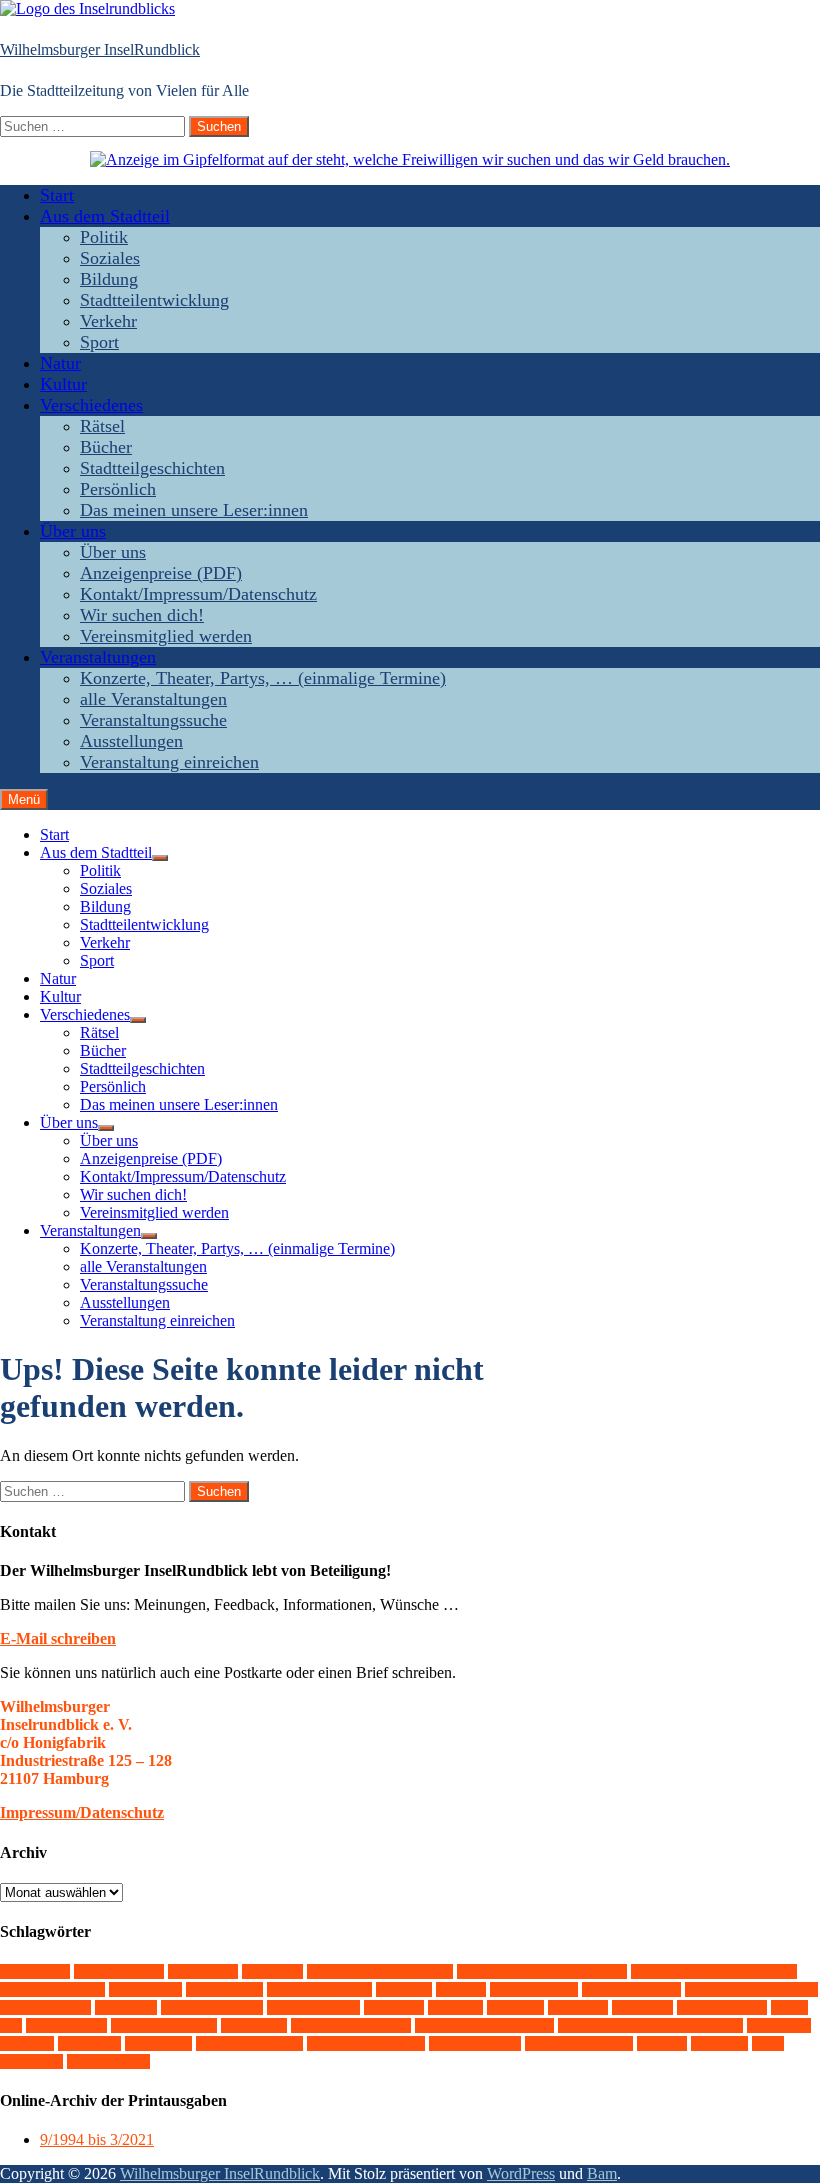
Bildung (109, 279)
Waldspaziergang (366, 2043)
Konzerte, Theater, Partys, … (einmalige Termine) (263, 678)
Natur (60, 363)
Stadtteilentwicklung (154, 300)
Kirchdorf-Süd (212, 2007)
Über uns (73, 531)
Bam (602, 2173)
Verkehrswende (249, 2043)
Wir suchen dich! (142, 615)
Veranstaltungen (98, 657)
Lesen (515, 2007)
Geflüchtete (534, 1989)
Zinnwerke (108, 2061)
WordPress (521, 2173)
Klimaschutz (313, 2007)
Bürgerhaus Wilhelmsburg (714, 1971)
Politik (104, 237)
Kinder (126, 2007)
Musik (578, 2007)
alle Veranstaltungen (153, 699)
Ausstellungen (131, 741)
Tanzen (779, 2025)
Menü (24, 799)
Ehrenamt (224, 1989)
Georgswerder (631, 1989)
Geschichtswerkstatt (751, 1989)
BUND (272, 1971)
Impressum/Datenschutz (82, 1812)
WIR (662, 2043)
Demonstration (52, 1989)
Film (461, 1989)
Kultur (63, 384)
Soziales (110, 258)
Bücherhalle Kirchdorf (380, 1971)
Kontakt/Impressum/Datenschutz (198, 594)
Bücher (106, 447)
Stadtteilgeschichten (152, 468)
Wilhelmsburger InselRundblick (100, 49)
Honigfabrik (45, 2007)
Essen (404, 1989)
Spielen (254, 2025)
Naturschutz (722, 2007)
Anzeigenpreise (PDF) (161, 573)
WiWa (719, 2043)
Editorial (145, 1989)
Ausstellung (119, 1971)
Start (57, 195)
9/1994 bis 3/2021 (97, 2139)
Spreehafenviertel (351, 2025)
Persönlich (118, 489)
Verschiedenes (91, 405)
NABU (642, 2007)
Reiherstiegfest (164, 2025)
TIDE (27, 2043)
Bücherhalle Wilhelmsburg (542, 1971)
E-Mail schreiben (58, 1638)
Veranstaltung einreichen (169, 762)
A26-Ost (35, 1971)
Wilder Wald (475, 2043)
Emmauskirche (319, 1989)
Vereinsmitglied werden (166, 636)
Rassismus (66, 2025)
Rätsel (102, 426)
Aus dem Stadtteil (105, 216)
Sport (99, 342)
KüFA (455, 2007)
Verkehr (108, 321)
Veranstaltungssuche (153, 720)
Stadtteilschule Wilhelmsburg (650, 2025)
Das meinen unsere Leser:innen (194, 510)
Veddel (89, 2043)
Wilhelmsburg (579, 2043)
